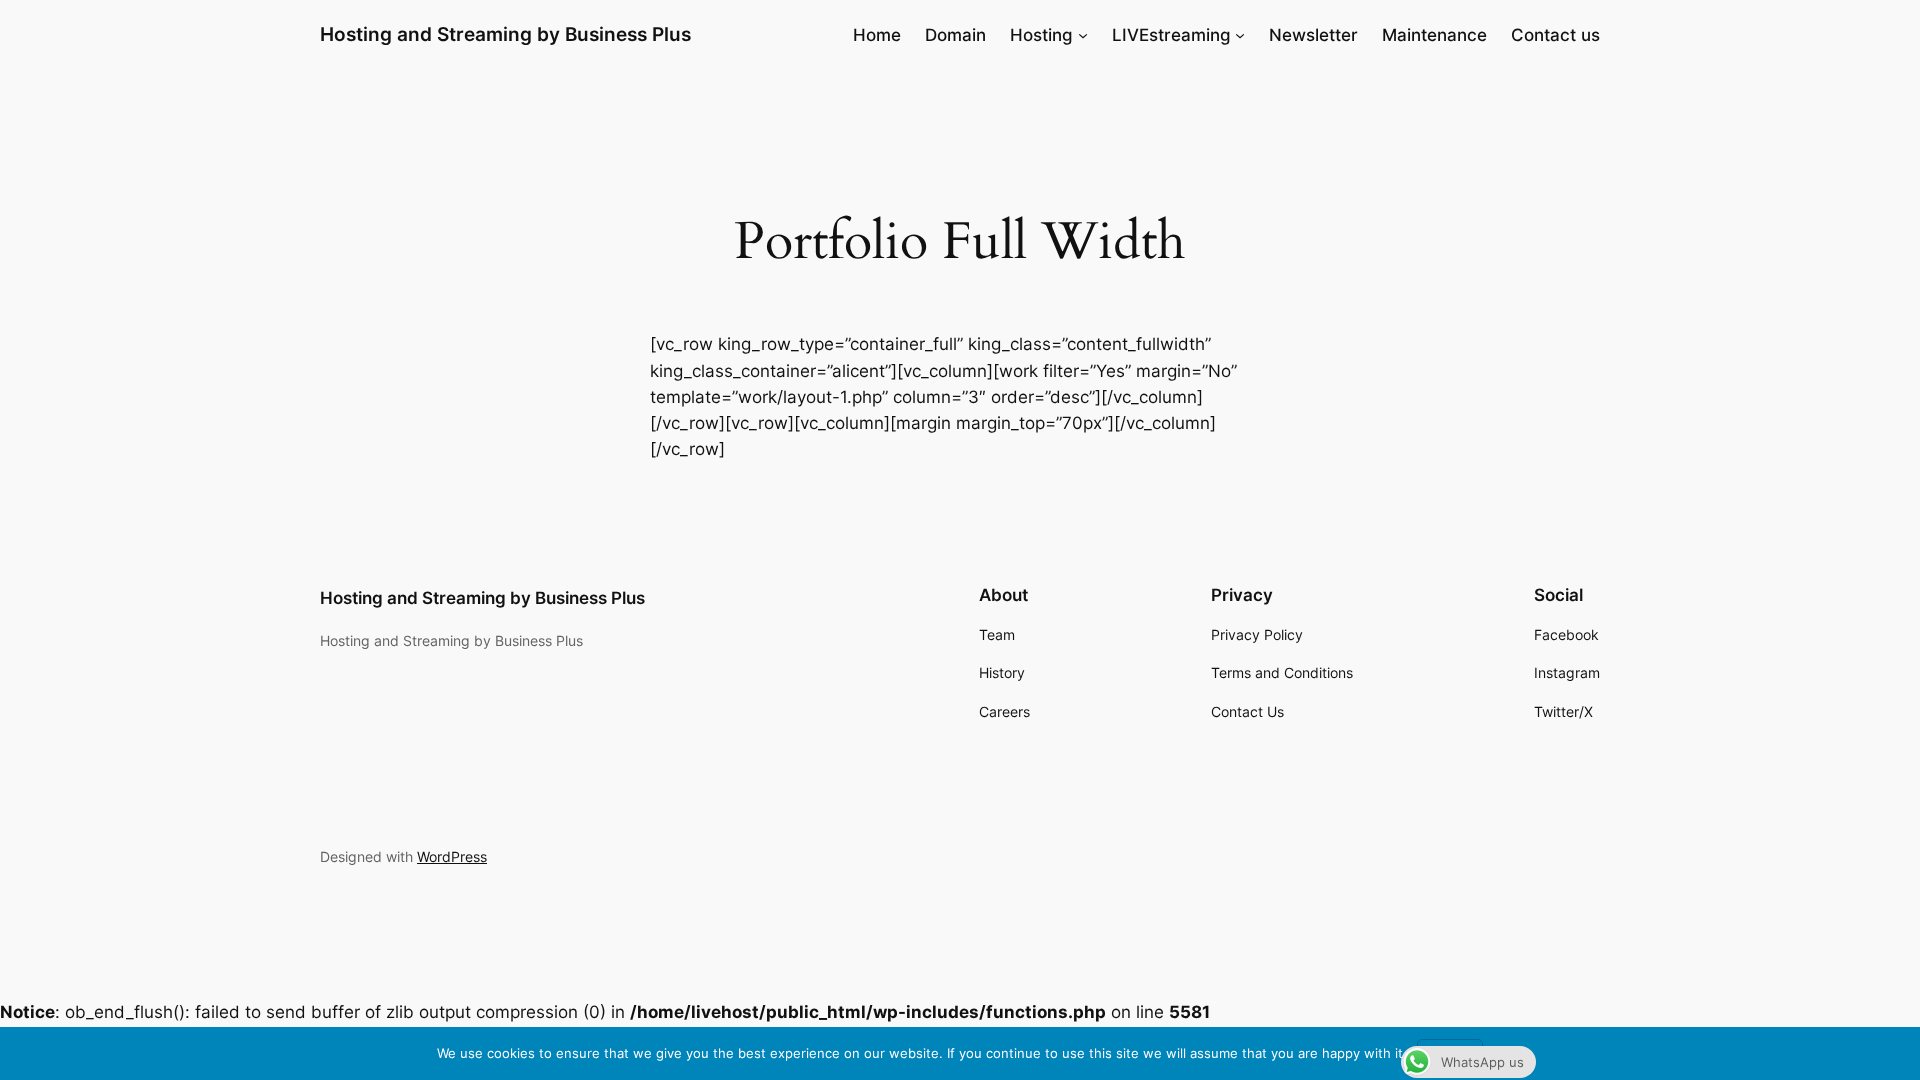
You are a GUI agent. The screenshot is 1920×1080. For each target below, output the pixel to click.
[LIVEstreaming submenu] (1240, 35)
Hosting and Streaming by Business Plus (505, 34)
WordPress (452, 856)
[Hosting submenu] (1083, 35)
